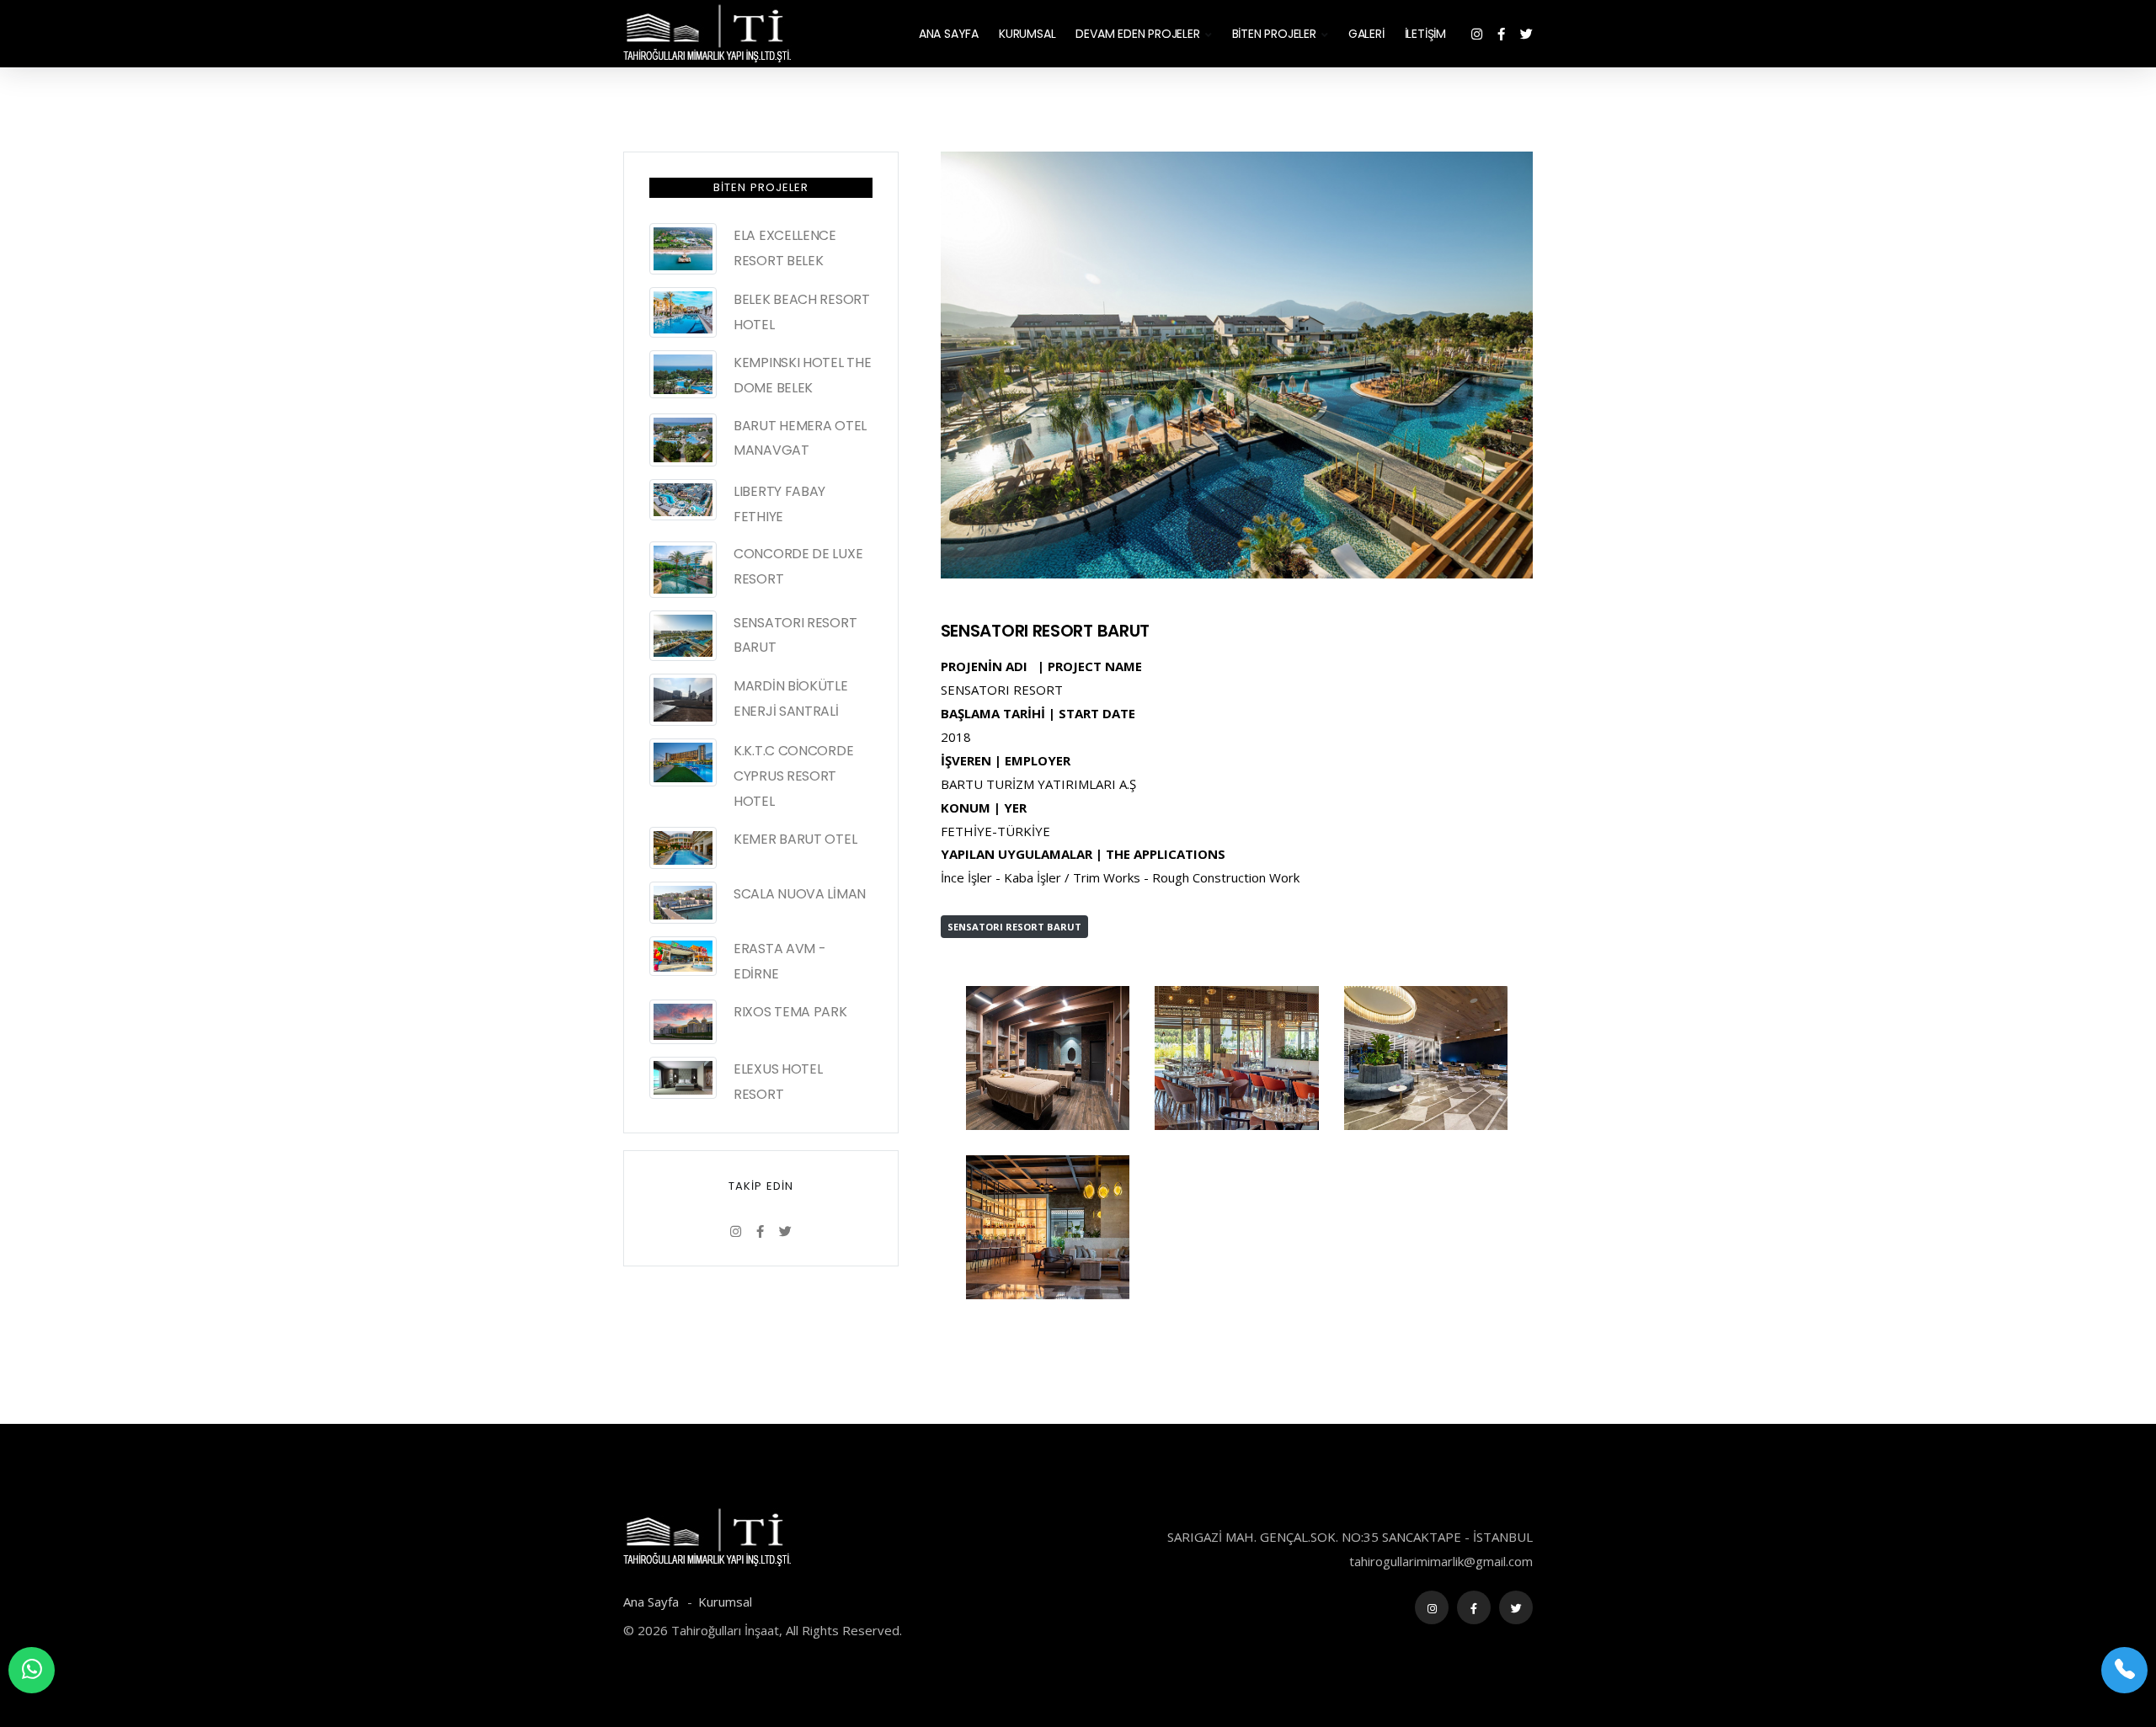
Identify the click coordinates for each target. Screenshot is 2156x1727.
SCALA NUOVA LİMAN (800, 894)
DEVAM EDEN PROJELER (1137, 34)
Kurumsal (725, 1602)
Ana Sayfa (653, 1602)
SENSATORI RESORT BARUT (1045, 631)
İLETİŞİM (1425, 34)
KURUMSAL (1027, 34)
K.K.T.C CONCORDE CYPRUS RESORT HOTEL (793, 776)
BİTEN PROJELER (1274, 34)
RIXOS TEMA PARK (790, 1012)
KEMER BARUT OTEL (795, 839)
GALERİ (1366, 34)
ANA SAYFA (949, 34)
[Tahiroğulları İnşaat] (1048, 1057)
